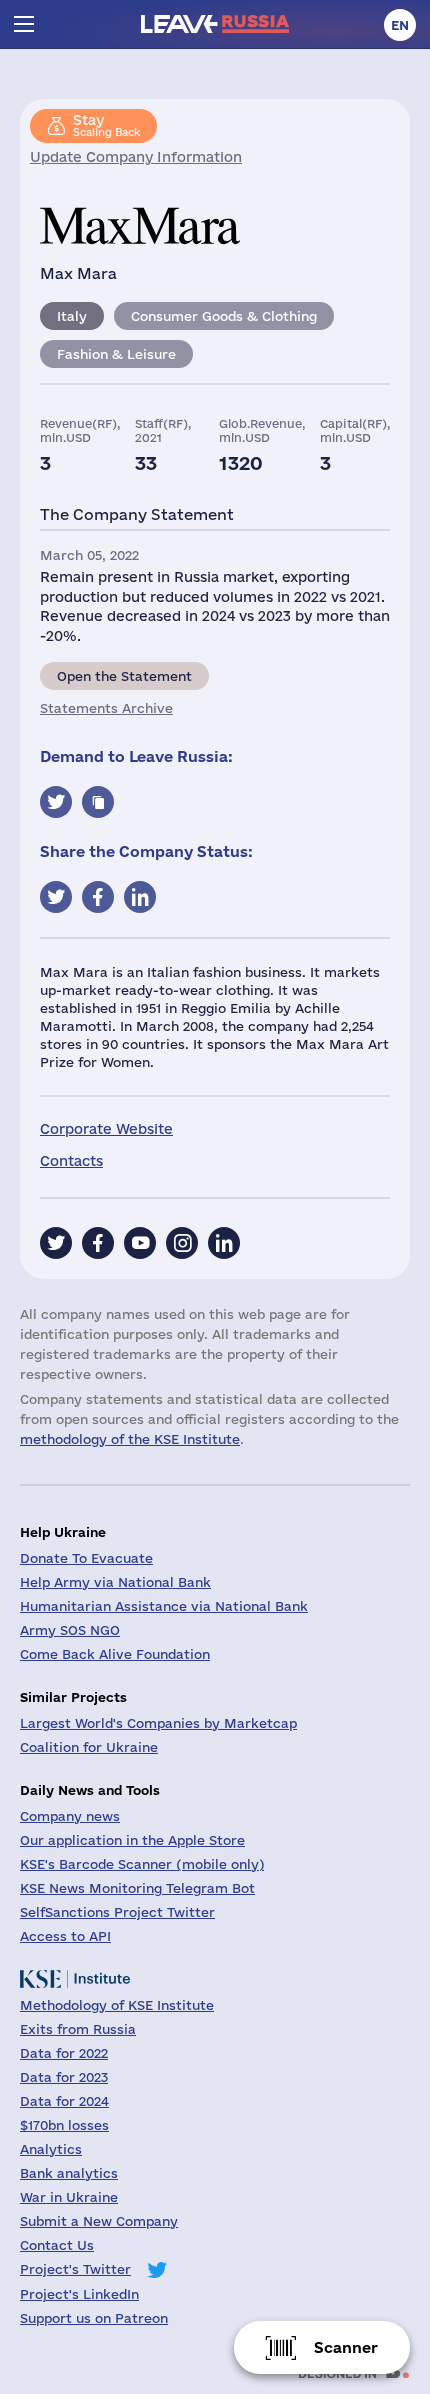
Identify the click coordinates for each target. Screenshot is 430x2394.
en (400, 25)
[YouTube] (140, 1243)
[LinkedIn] (224, 1243)
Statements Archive (106, 708)
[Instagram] (182, 1243)
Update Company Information (136, 157)
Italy (72, 316)
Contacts (71, 1161)
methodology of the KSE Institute (130, 1439)
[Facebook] (98, 1243)
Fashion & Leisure (116, 354)
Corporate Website (106, 1129)
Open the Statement (124, 676)
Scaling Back (106, 125)
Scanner (346, 2347)
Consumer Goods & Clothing (224, 316)
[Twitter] (56, 1243)
